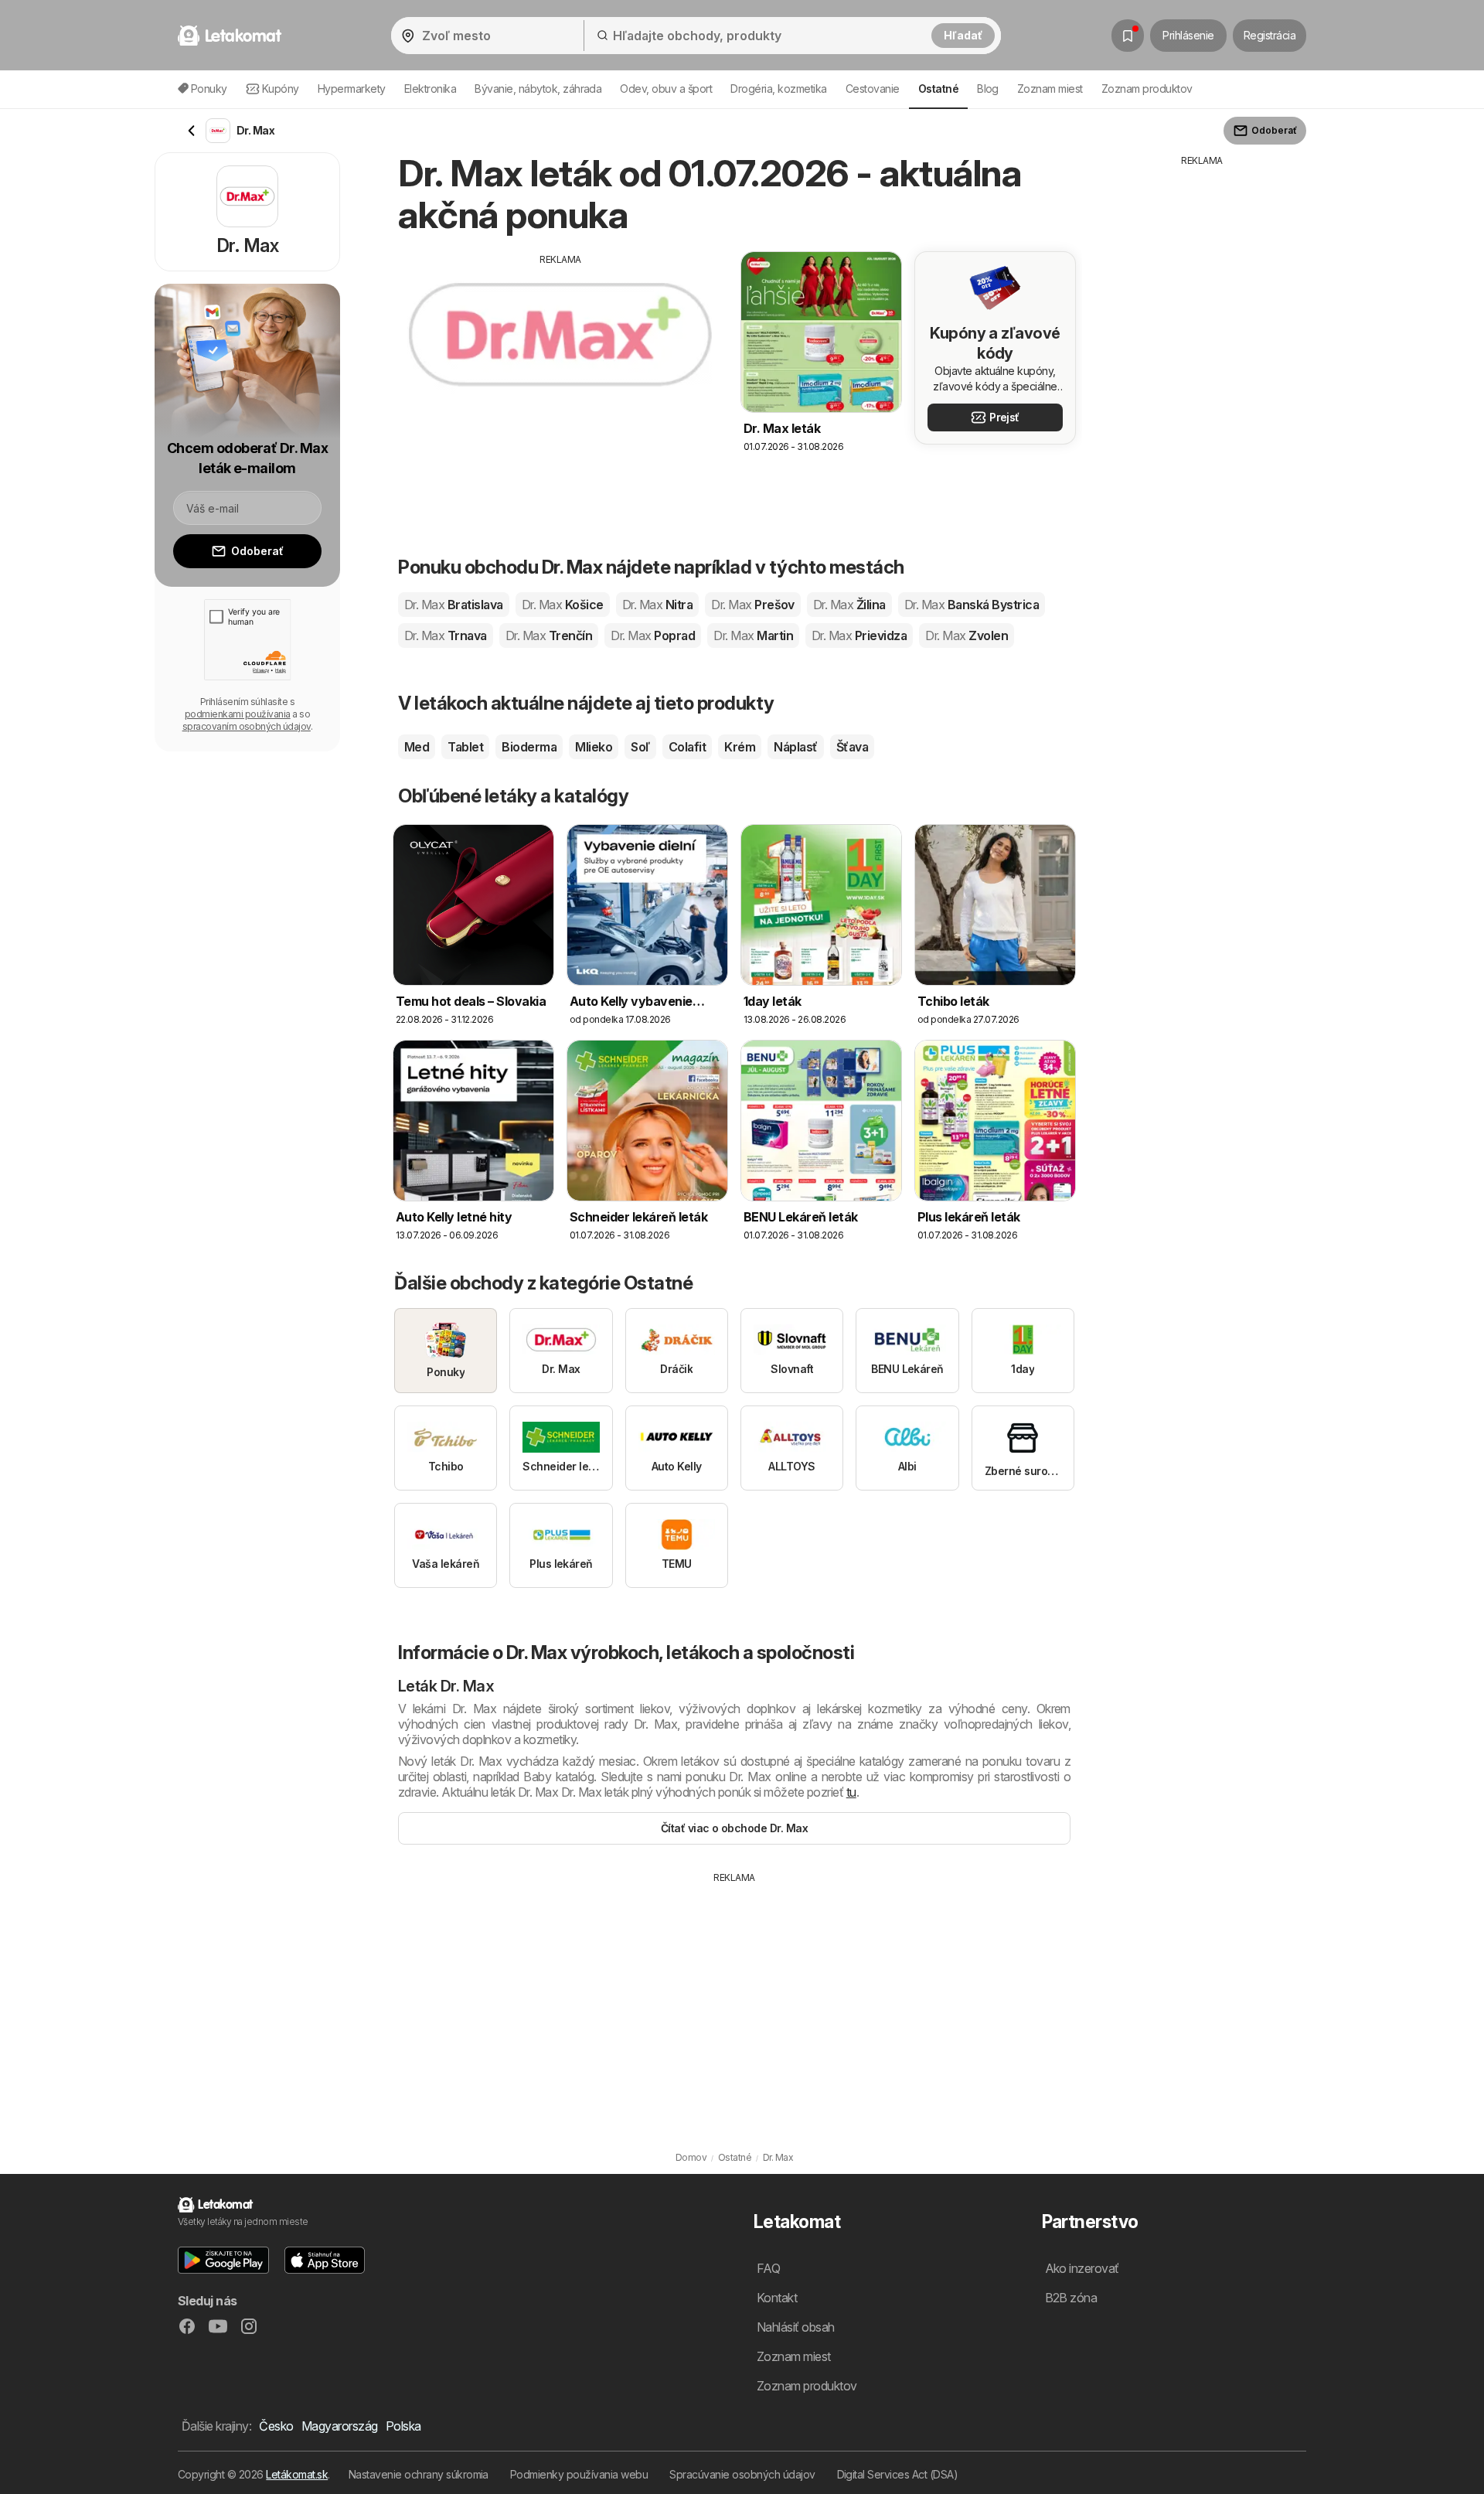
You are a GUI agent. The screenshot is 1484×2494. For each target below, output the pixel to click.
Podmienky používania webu (579, 2474)
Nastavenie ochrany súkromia (419, 2474)
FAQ (768, 2268)
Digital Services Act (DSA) (898, 2474)
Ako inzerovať (1082, 2268)
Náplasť (795, 747)
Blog (988, 89)
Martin (753, 635)
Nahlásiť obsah (796, 2327)
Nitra (657, 605)
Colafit (687, 747)
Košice (563, 605)
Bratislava (454, 605)
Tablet (465, 747)
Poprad (653, 635)
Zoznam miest (1050, 89)
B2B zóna (1071, 2298)
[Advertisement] (560, 375)
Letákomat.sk (297, 2474)
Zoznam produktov (1147, 89)
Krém (740, 747)
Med (417, 747)
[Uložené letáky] (1128, 36)
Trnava (446, 635)
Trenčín (549, 635)
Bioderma (529, 747)
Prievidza (859, 635)
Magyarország (340, 2426)
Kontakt (777, 2298)
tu (851, 1792)
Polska (403, 2426)
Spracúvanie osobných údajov (742, 2474)
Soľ (640, 747)
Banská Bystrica (972, 605)
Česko (276, 2426)
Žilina (849, 605)
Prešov (753, 605)
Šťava (852, 747)
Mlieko (594, 747)
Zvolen (967, 635)
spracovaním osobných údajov (247, 726)
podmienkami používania (238, 714)
